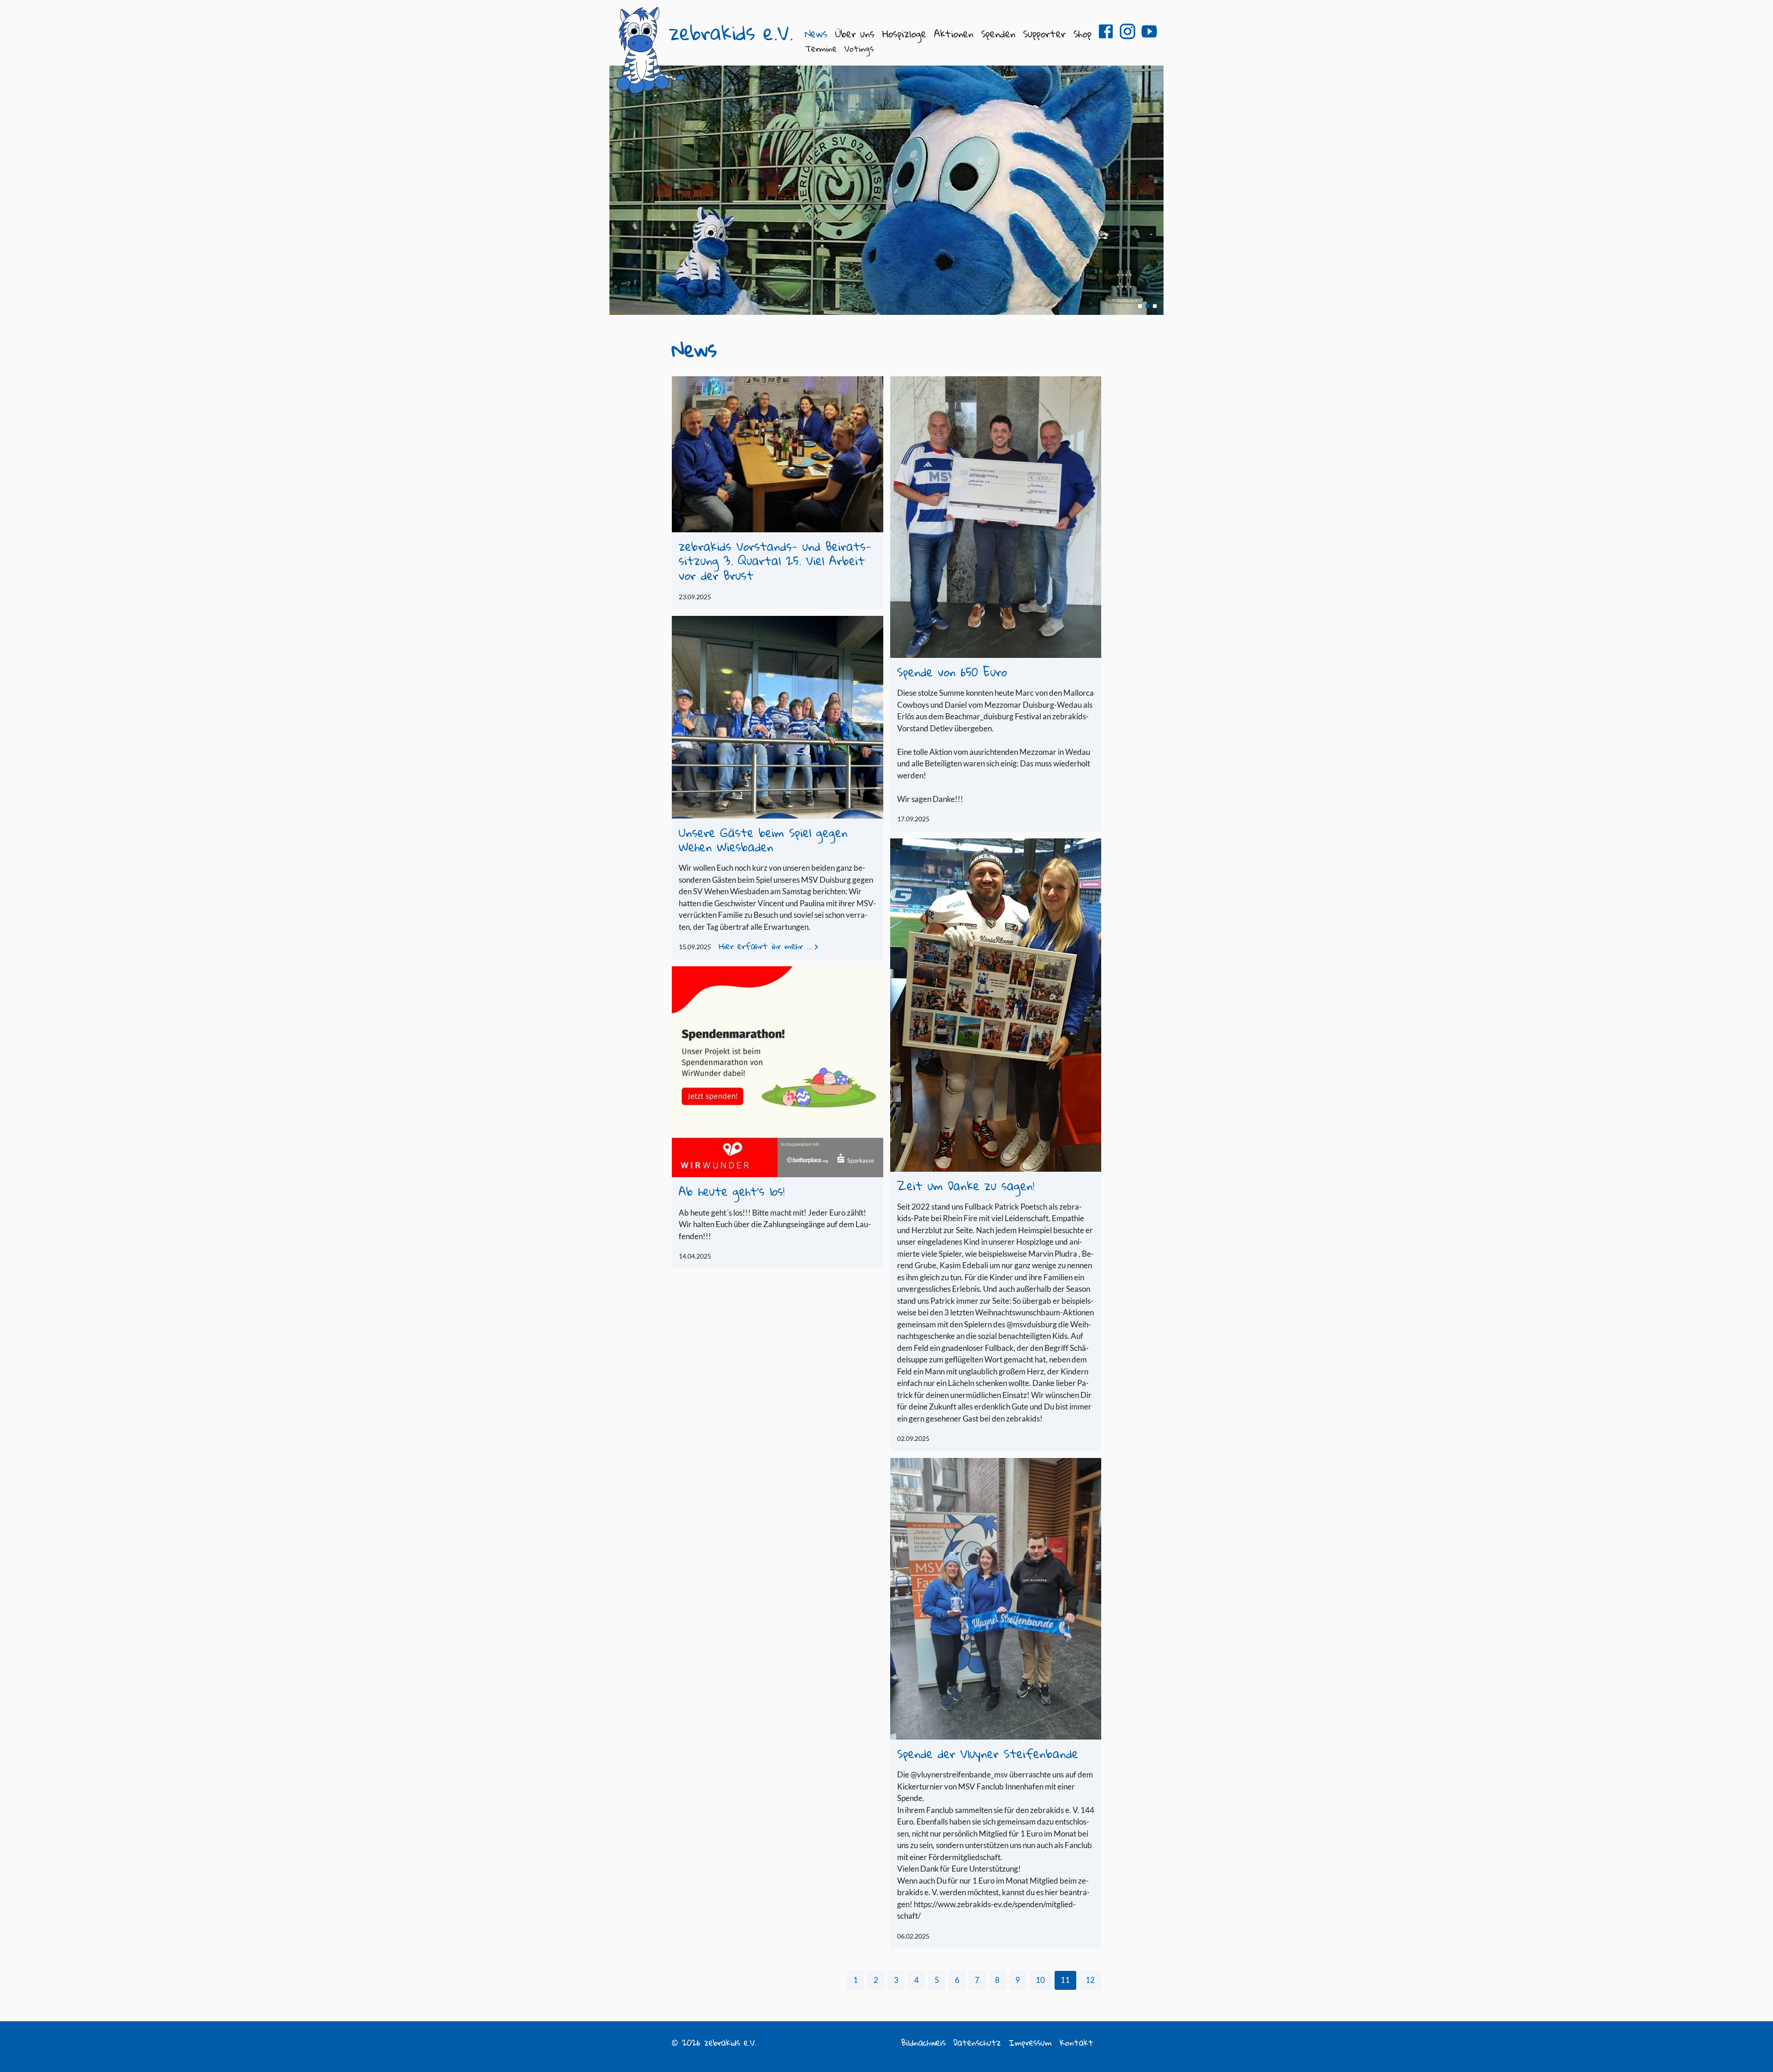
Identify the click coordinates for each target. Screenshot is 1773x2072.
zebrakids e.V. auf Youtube (1149, 31)
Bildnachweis (923, 2042)
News (816, 33)
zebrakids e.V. (731, 33)
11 (1065, 1980)
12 (1090, 1980)
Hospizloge (904, 33)
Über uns (855, 33)
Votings (859, 48)
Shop (1082, 33)
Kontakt (1076, 2042)
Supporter (1044, 33)
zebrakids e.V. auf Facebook (1106, 31)
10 (1040, 1980)
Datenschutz (977, 2042)
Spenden (998, 33)
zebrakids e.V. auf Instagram (1128, 31)
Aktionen (954, 33)
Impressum (1030, 2042)
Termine (821, 48)
